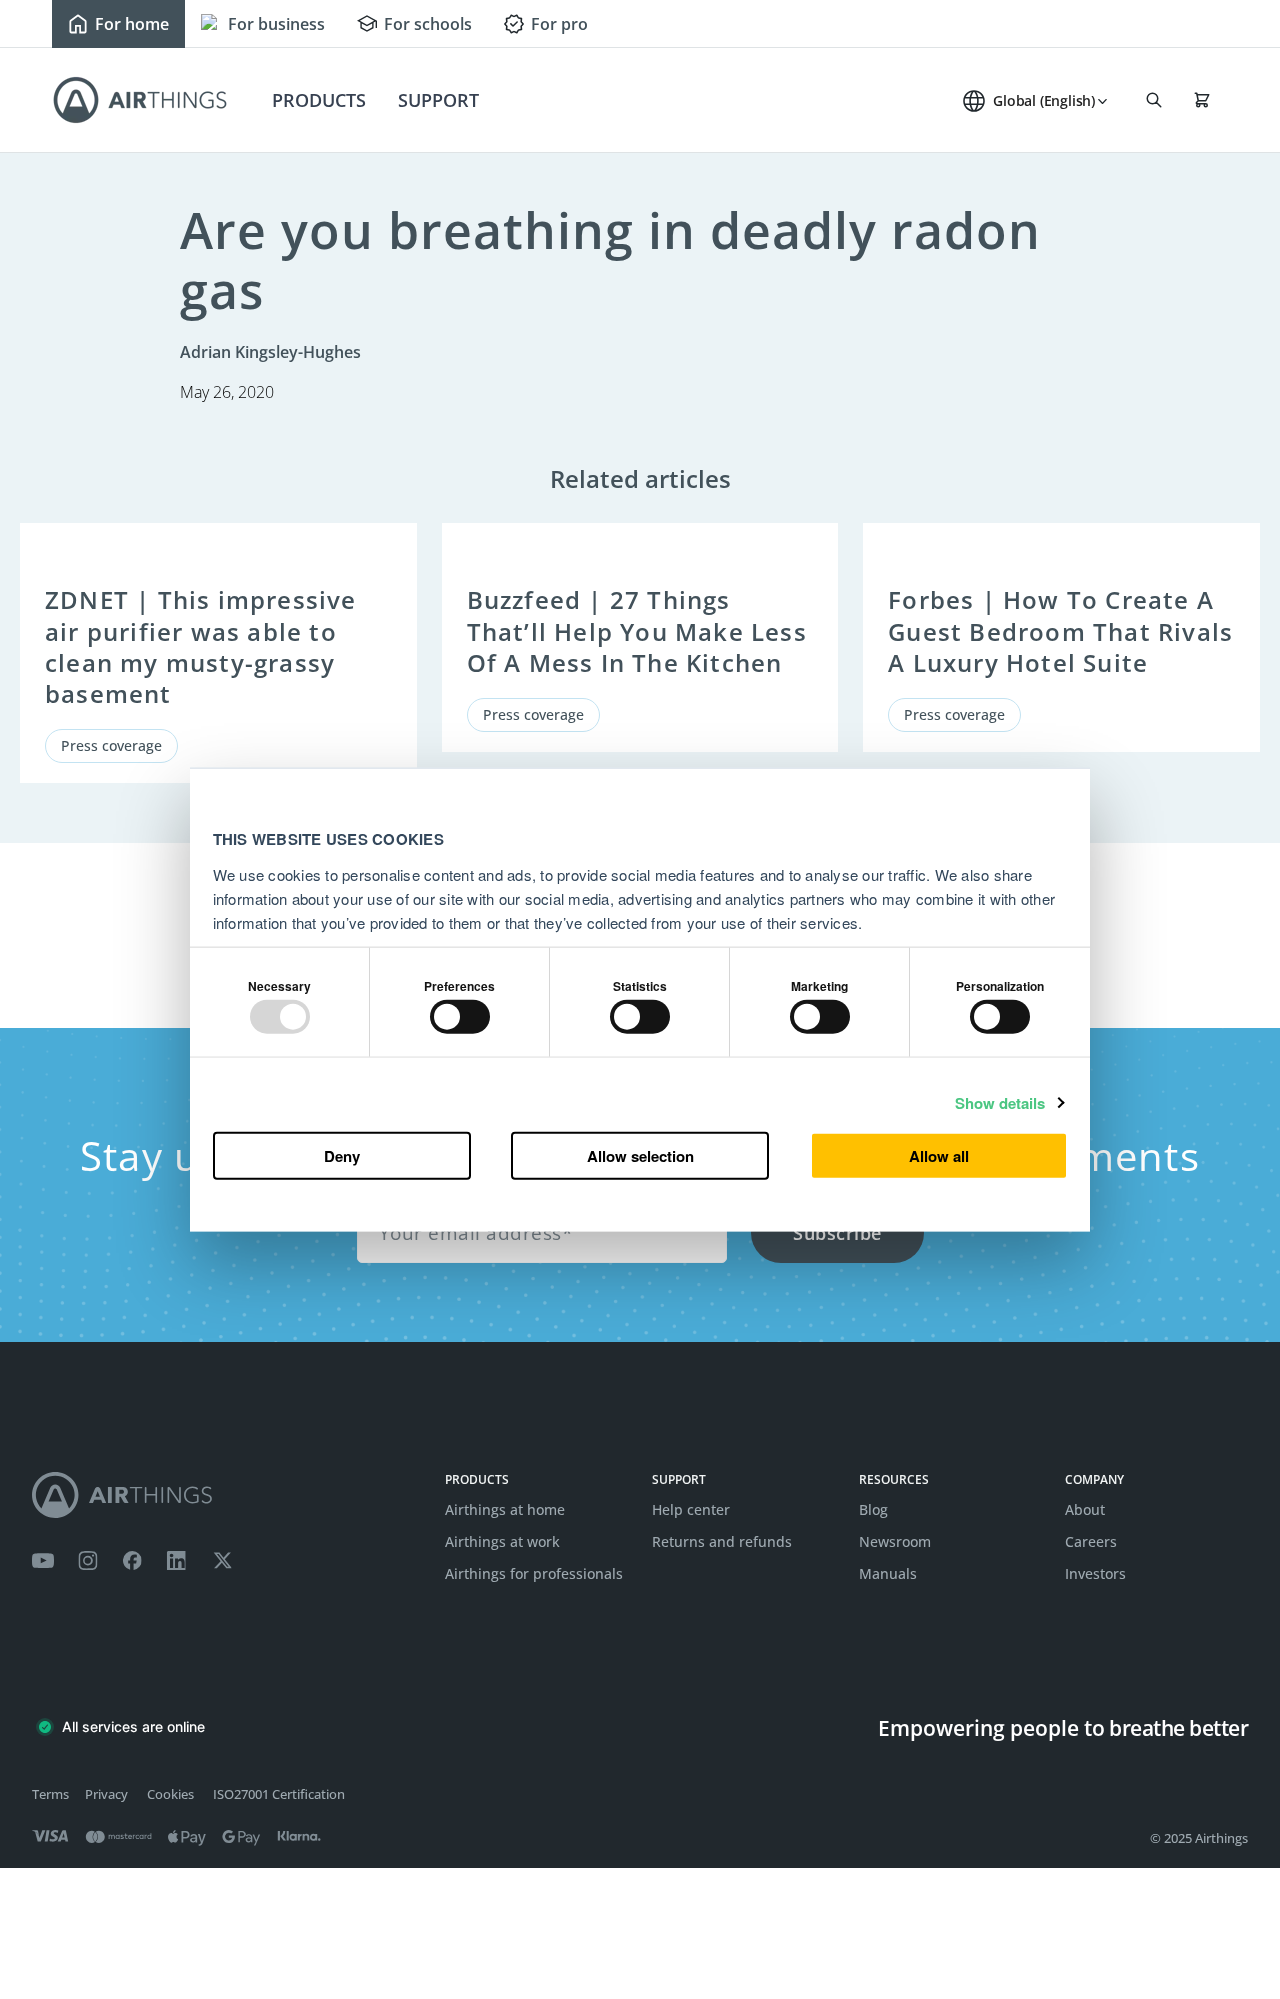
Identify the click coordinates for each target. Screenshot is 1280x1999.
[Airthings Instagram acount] (88, 1561)
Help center (691, 1509)
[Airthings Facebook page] (132, 1561)
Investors (1095, 1573)
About (1085, 1509)
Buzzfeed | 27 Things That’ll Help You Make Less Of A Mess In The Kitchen (637, 630)
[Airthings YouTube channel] (43, 1561)
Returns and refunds (722, 1541)
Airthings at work (502, 1541)
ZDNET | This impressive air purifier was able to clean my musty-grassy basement (201, 646)
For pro (559, 24)
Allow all (939, 1155)
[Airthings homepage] (226, 1495)
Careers (1091, 1541)
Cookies (170, 1794)
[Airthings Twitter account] (222, 1561)
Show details (1000, 1102)
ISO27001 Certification (279, 1794)
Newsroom (895, 1541)
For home (132, 24)
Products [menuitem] (319, 100)
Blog (873, 1509)
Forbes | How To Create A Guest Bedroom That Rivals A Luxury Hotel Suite (1060, 630)
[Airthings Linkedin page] (177, 1561)
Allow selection (640, 1155)
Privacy (106, 1794)
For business (276, 24)
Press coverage (111, 745)
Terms (50, 1794)
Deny (342, 1155)
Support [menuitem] (438, 100)
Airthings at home (505, 1509)
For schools (428, 24)
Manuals (888, 1573)
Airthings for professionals (534, 1573)
